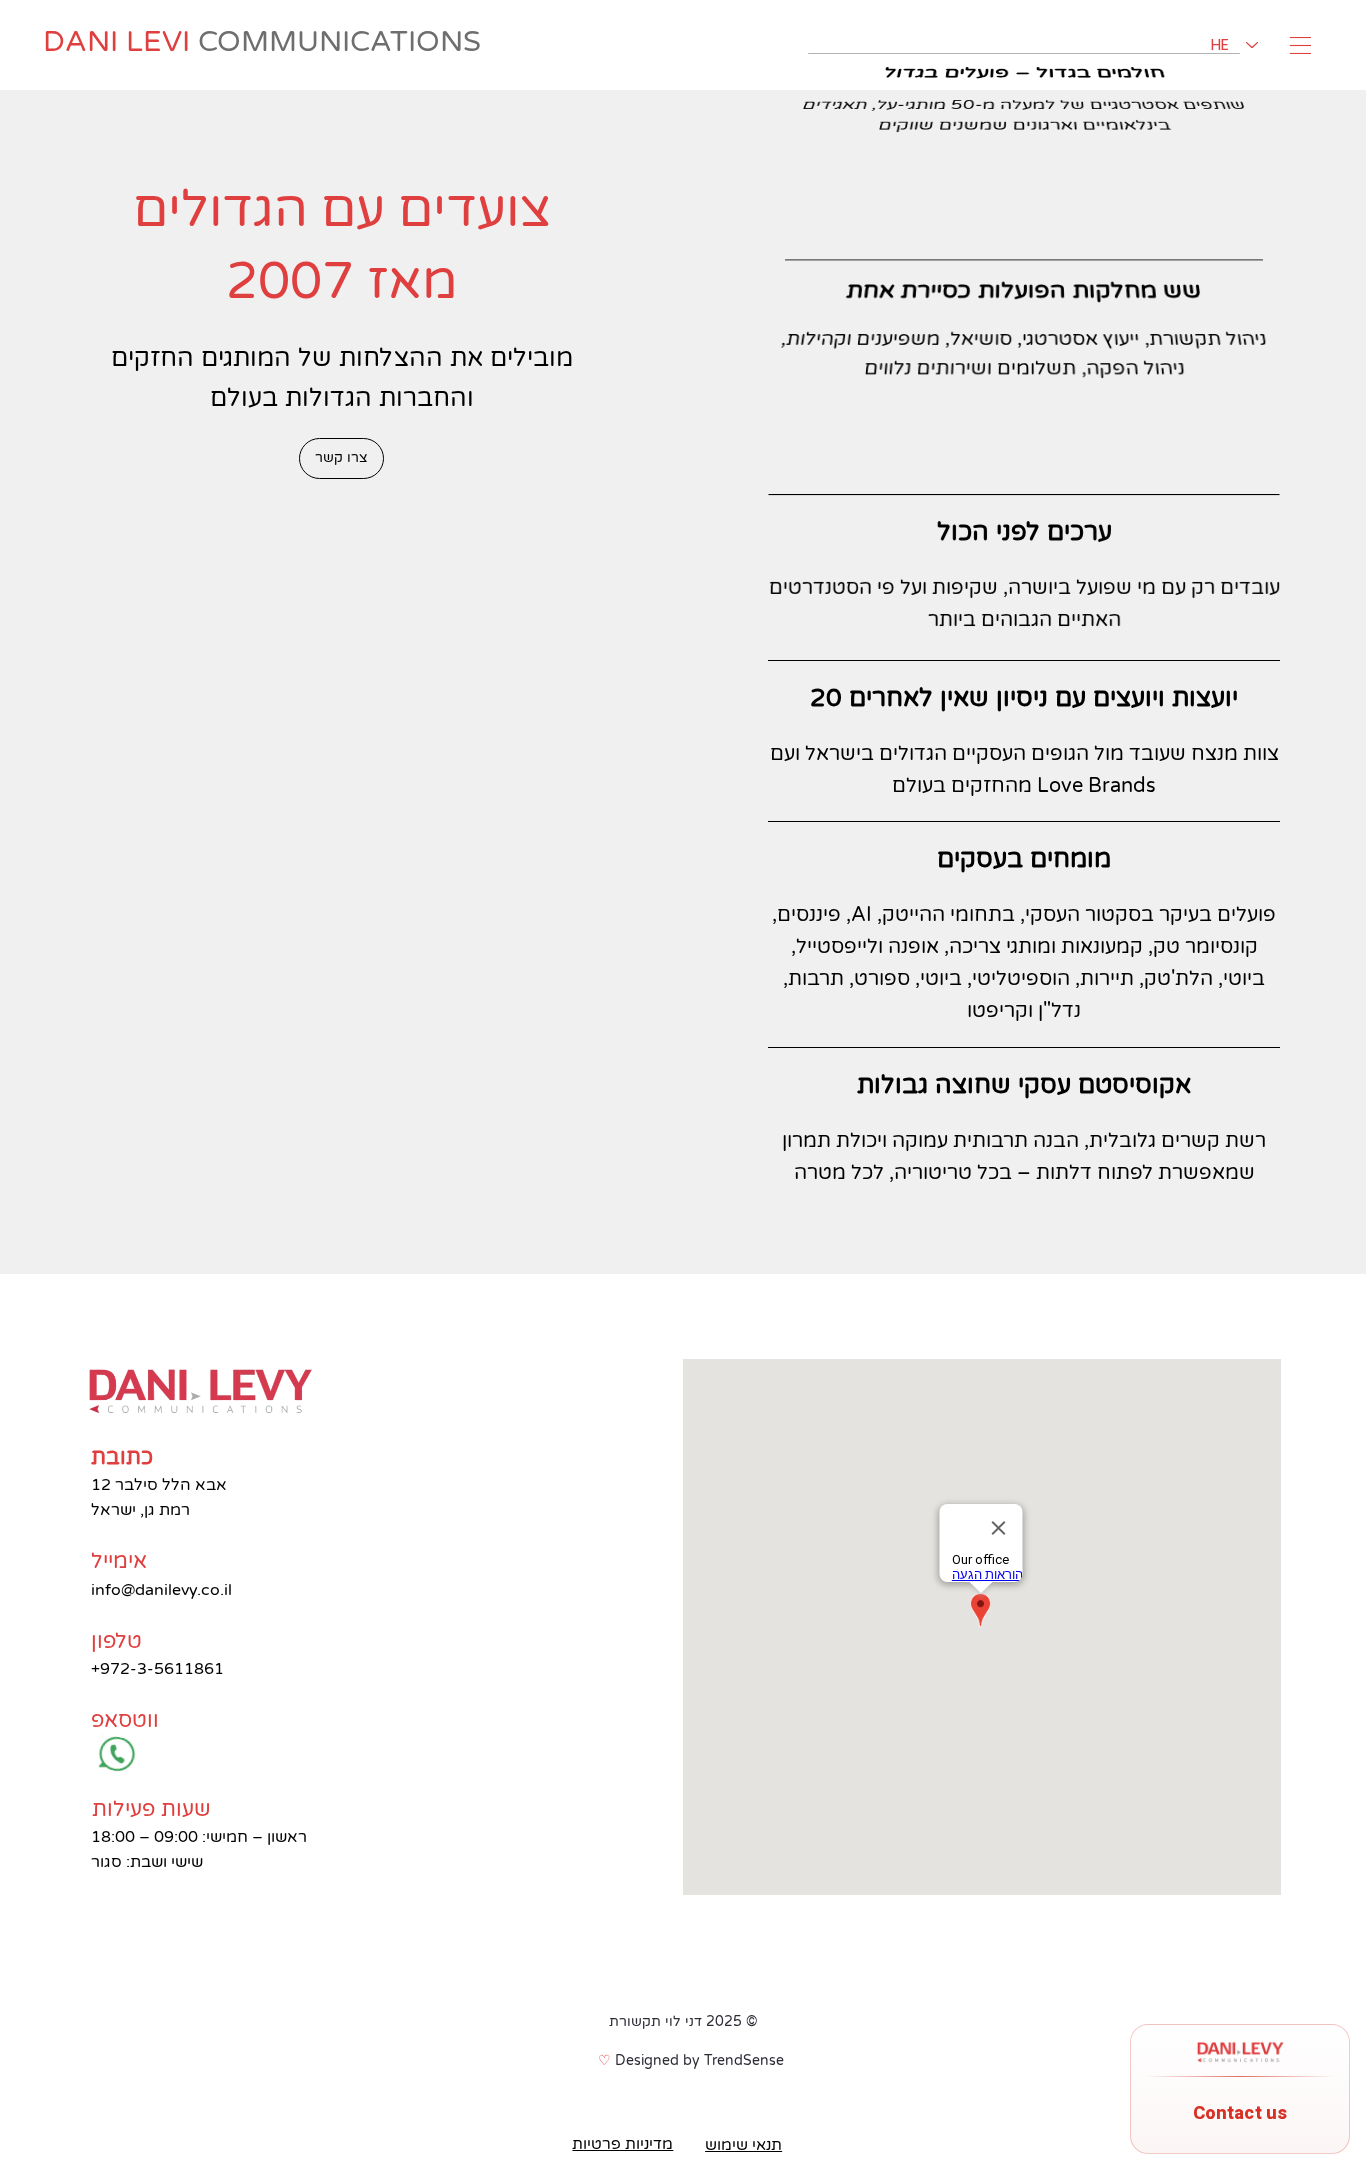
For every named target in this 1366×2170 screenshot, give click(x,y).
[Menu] (1302, 45)
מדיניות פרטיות (622, 2144)
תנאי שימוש (743, 2145)
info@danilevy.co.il (161, 1590)
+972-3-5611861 (157, 1669)
